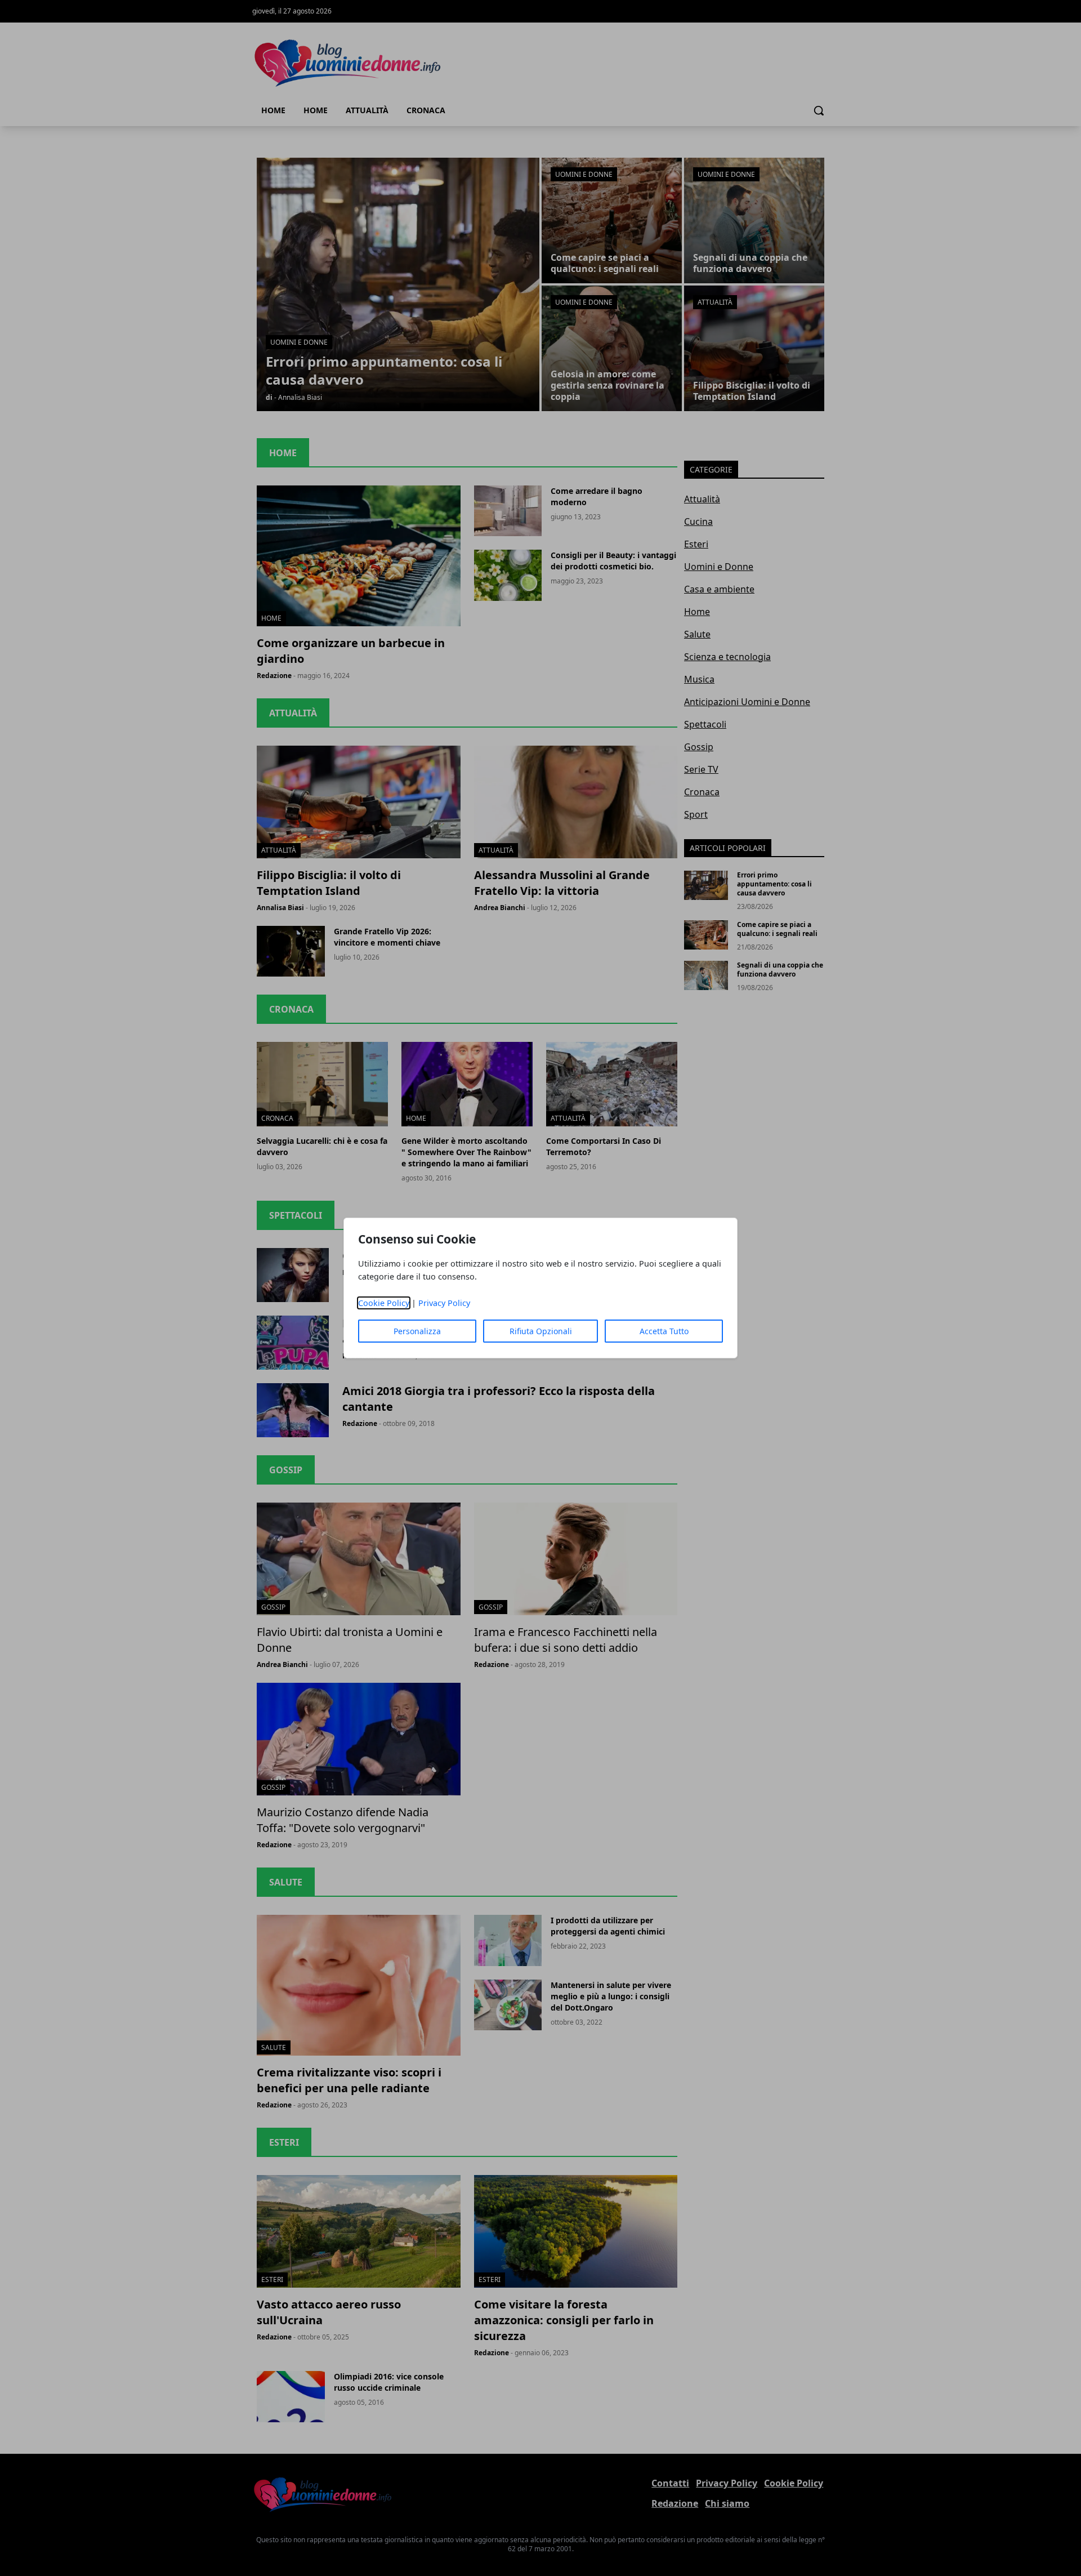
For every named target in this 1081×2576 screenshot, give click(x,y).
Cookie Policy (384, 1303)
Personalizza (417, 1331)
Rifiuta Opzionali (541, 1331)
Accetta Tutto (664, 1331)
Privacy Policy (444, 1303)
